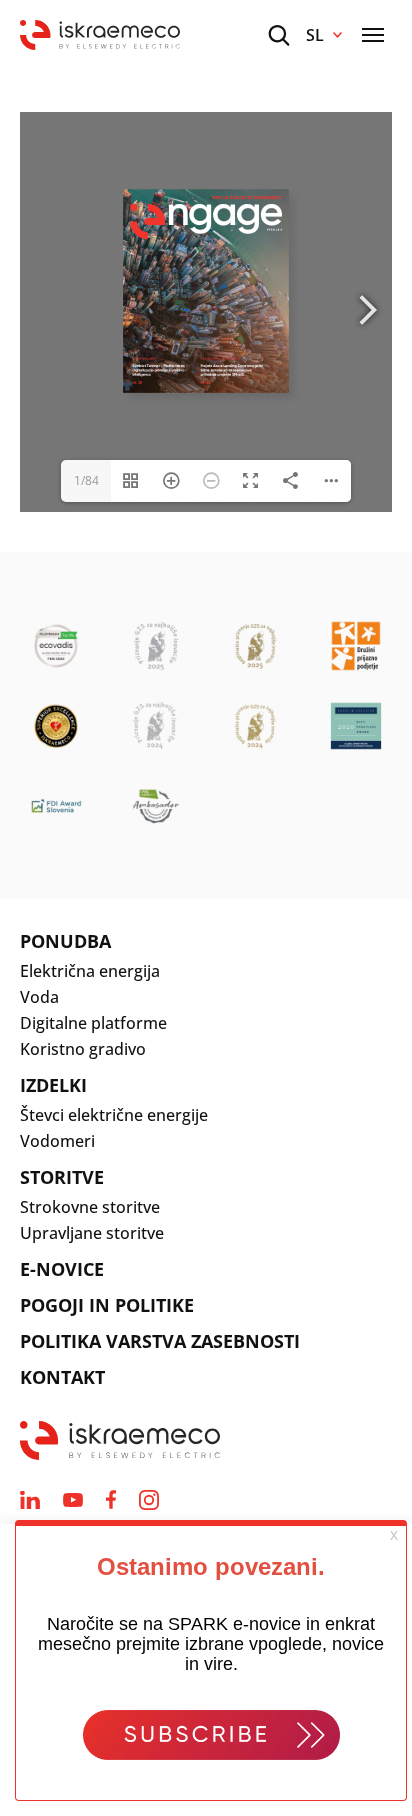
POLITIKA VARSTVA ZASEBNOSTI (160, 1341)
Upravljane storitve (92, 1233)
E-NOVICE (62, 1269)
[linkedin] (30, 1500)
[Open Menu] (373, 35)
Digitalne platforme (93, 1023)
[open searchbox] (279, 35)
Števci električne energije (114, 1115)
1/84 (86, 480)
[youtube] (73, 1500)
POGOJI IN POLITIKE (107, 1305)
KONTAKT (62, 1377)
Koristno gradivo (83, 1049)
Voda (39, 997)
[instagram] (149, 1500)
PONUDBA (65, 941)
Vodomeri (57, 1141)
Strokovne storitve (90, 1207)
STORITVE (62, 1177)
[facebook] (111, 1500)
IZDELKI (53, 1085)
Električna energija (90, 971)
